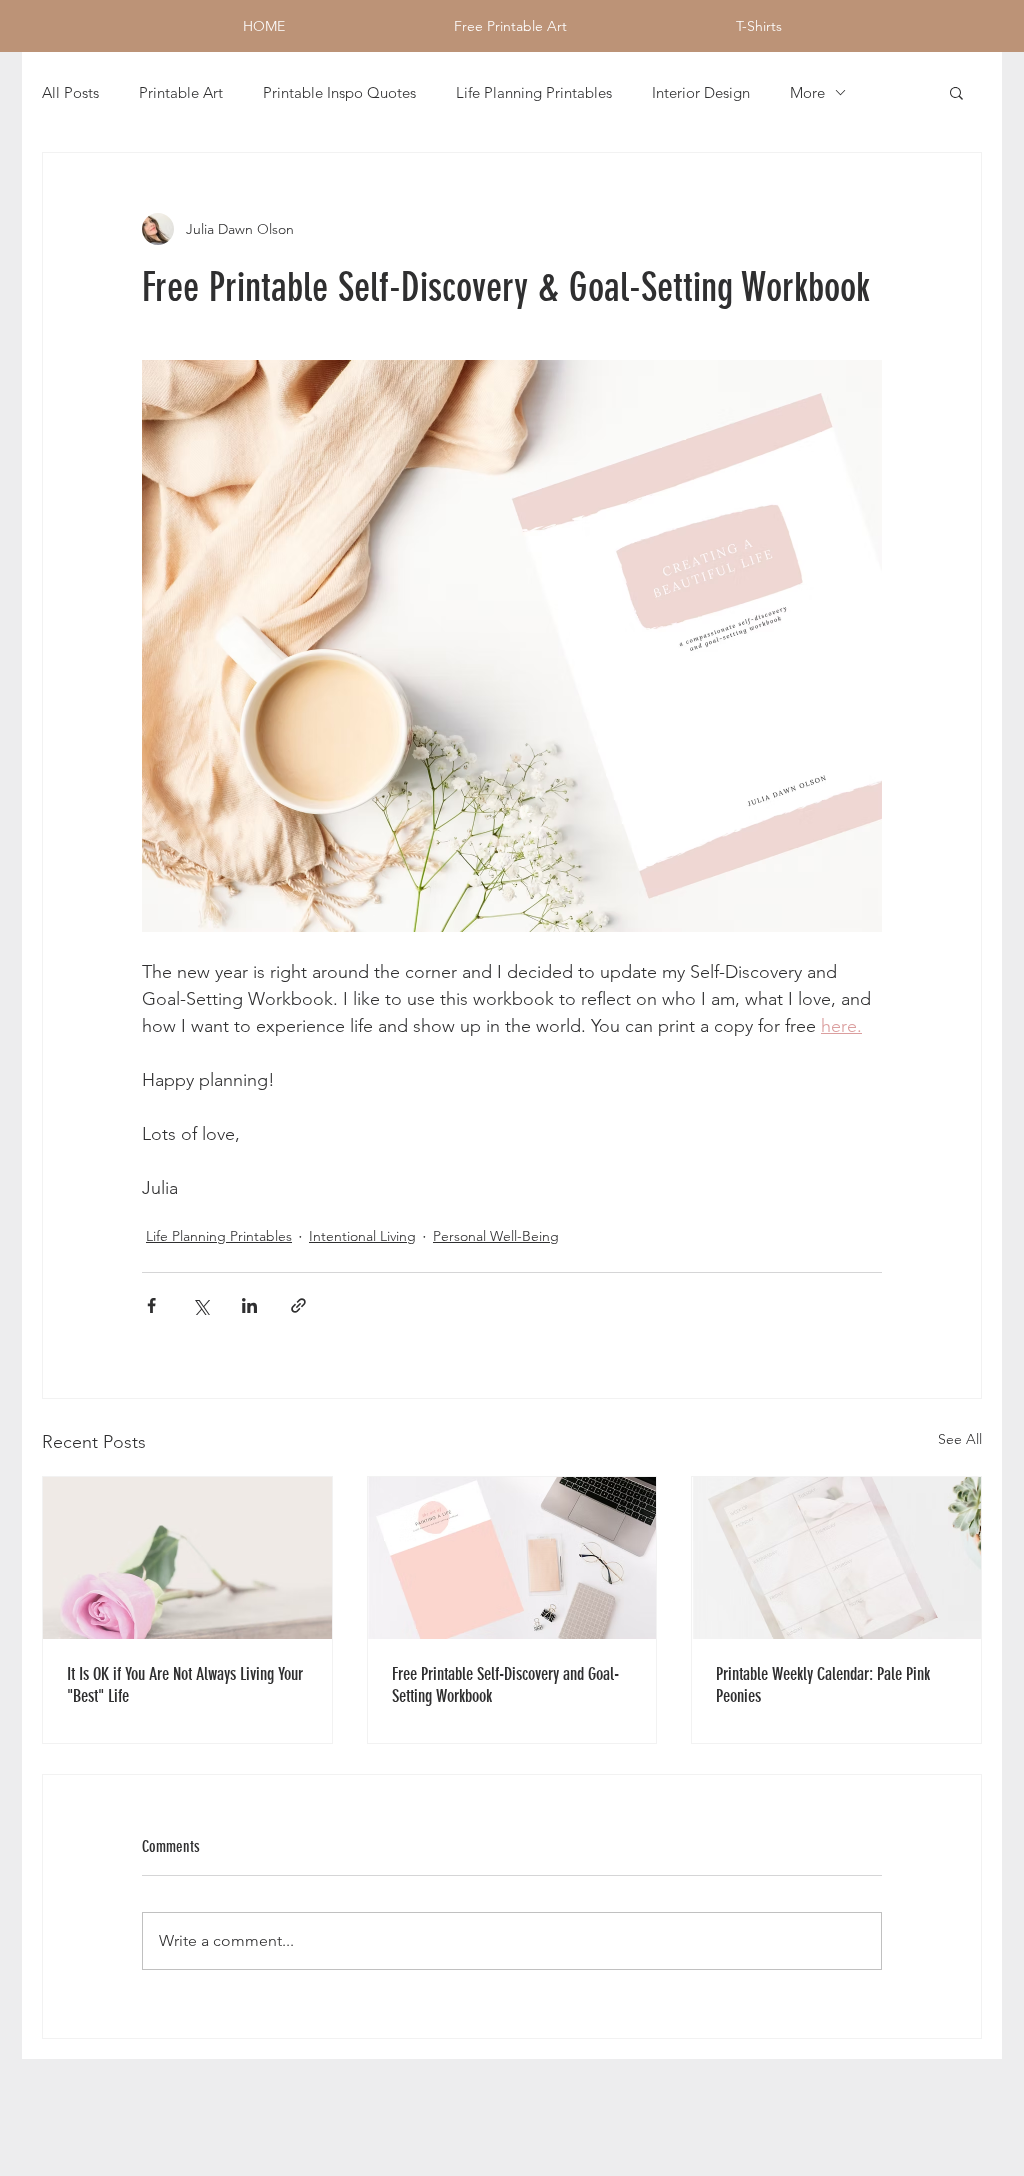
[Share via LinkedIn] (249, 1305)
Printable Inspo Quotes (339, 92)
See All (960, 1439)
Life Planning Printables (534, 92)
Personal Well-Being (496, 1236)
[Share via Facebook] (151, 1305)
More (807, 92)
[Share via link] (298, 1305)
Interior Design (701, 92)
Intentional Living (362, 1236)
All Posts (70, 92)
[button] (956, 92)
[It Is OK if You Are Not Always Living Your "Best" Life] (187, 1558)
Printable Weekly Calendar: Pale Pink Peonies (823, 1685)
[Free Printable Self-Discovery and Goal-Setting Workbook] (512, 1558)
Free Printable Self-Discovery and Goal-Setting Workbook (505, 1685)
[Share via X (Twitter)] (200, 1305)
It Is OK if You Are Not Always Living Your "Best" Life (185, 1685)
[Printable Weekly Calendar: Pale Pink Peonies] (836, 1558)
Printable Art (181, 92)
